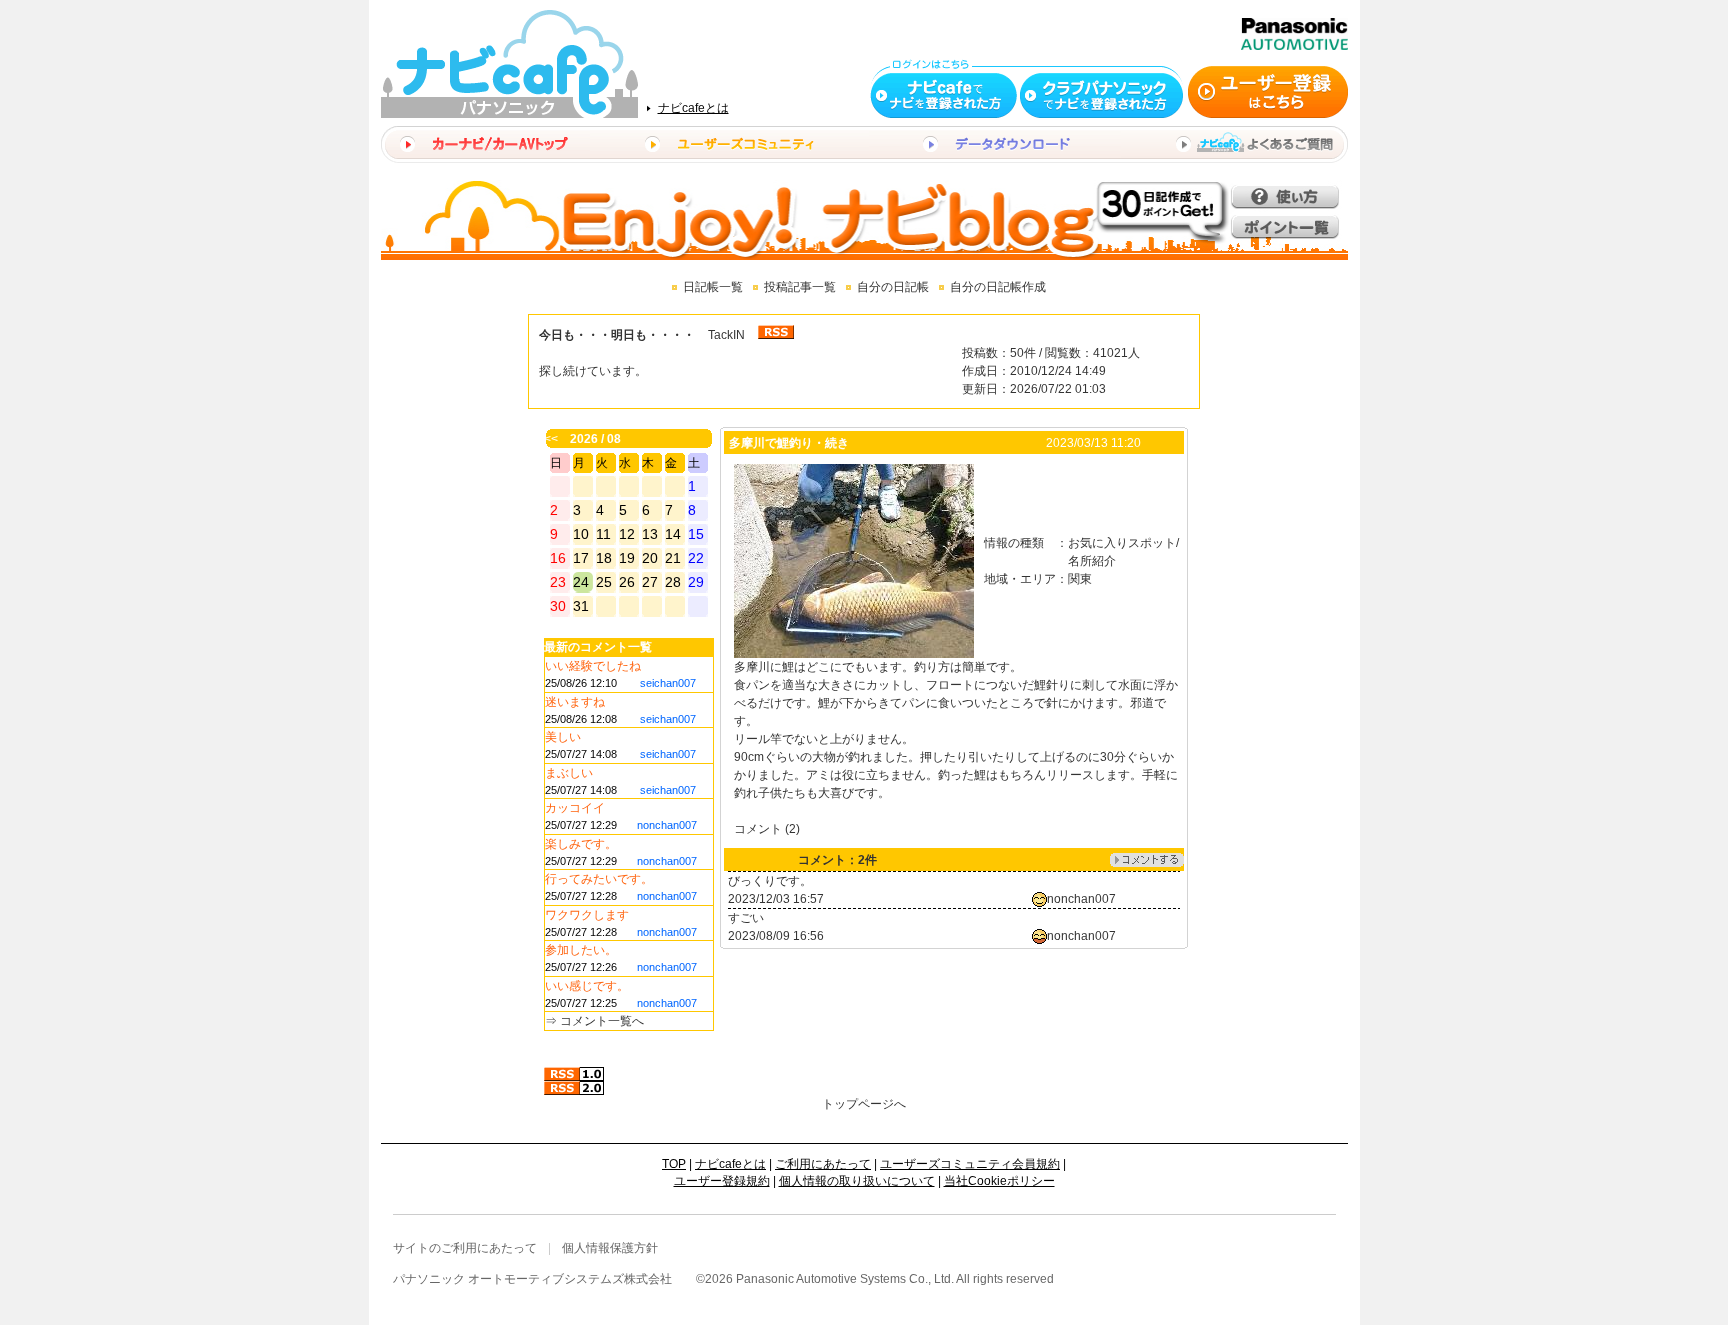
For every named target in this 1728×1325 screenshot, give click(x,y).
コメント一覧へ (602, 1021)
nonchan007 (667, 825)
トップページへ (864, 1104)
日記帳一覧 (713, 287)
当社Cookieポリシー (999, 1181)
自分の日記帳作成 (998, 287)
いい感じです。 (587, 986)
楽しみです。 (581, 844)
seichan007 (668, 683)
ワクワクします (587, 915)
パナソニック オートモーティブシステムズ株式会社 (532, 1279)
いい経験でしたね (593, 666)
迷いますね (575, 702)
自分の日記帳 (893, 287)
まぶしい (569, 773)
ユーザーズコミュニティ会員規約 (970, 1164)
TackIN (726, 335)
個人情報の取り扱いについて (857, 1181)
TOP (674, 1164)
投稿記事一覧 (800, 287)
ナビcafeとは (693, 108)
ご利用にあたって (823, 1164)
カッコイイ (575, 808)
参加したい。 (581, 950)
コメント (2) (767, 829)
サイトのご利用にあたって (465, 1248)
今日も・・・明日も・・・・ (617, 335)
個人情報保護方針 (610, 1248)
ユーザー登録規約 (722, 1181)
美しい (563, 737)
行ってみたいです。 (599, 879)
